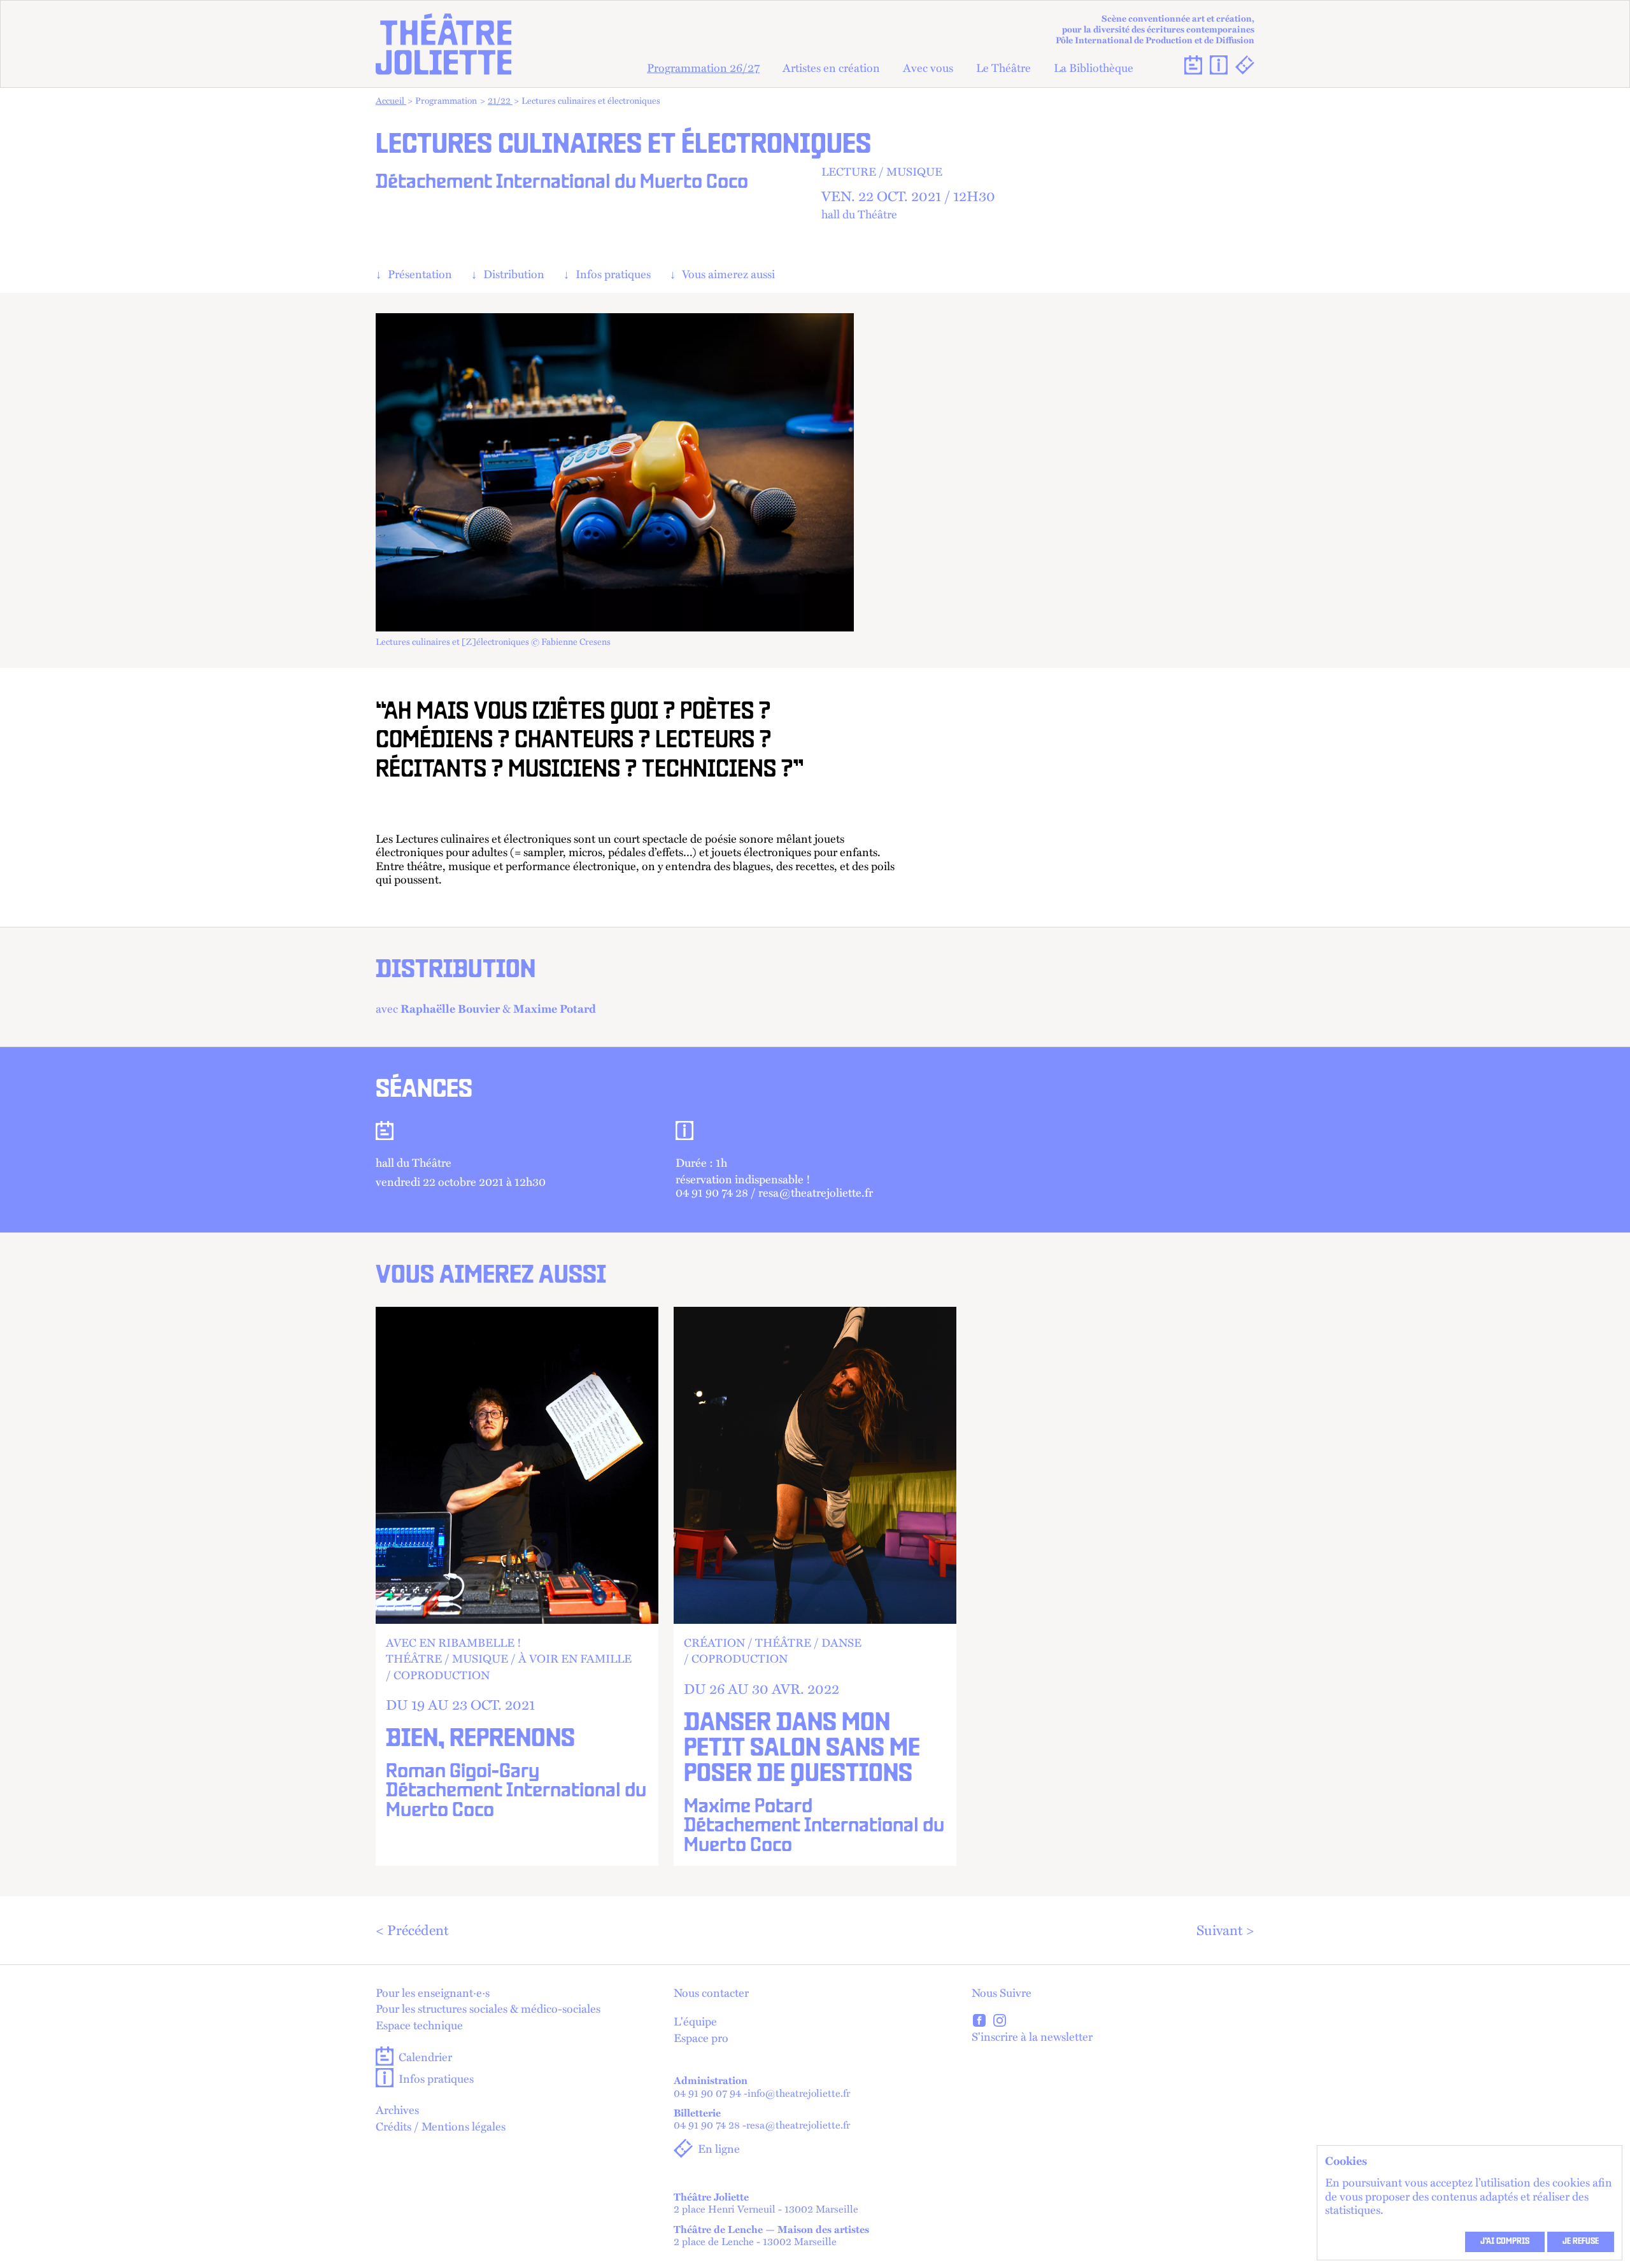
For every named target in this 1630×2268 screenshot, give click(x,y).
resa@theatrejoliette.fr (798, 2125)
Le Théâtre (1003, 67)
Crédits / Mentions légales (441, 2126)
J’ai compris (1505, 2242)
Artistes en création (831, 67)
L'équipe (695, 2021)
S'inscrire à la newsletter (1032, 2036)
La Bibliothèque (1094, 67)
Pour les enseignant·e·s (433, 1992)
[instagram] (1000, 2022)
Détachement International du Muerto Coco (562, 183)
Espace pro (701, 2038)
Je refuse (1581, 2242)
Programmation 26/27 (703, 67)
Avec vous (928, 67)
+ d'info (517, 1586)
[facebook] (979, 2022)
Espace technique (419, 2025)
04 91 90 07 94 (707, 2093)
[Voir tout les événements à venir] (1193, 65)
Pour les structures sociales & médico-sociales (488, 2008)
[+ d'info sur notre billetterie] (1245, 65)
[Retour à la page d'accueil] (443, 44)
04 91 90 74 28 (707, 2125)
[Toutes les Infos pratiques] (1219, 65)
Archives (397, 2110)
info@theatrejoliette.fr (799, 2093)
